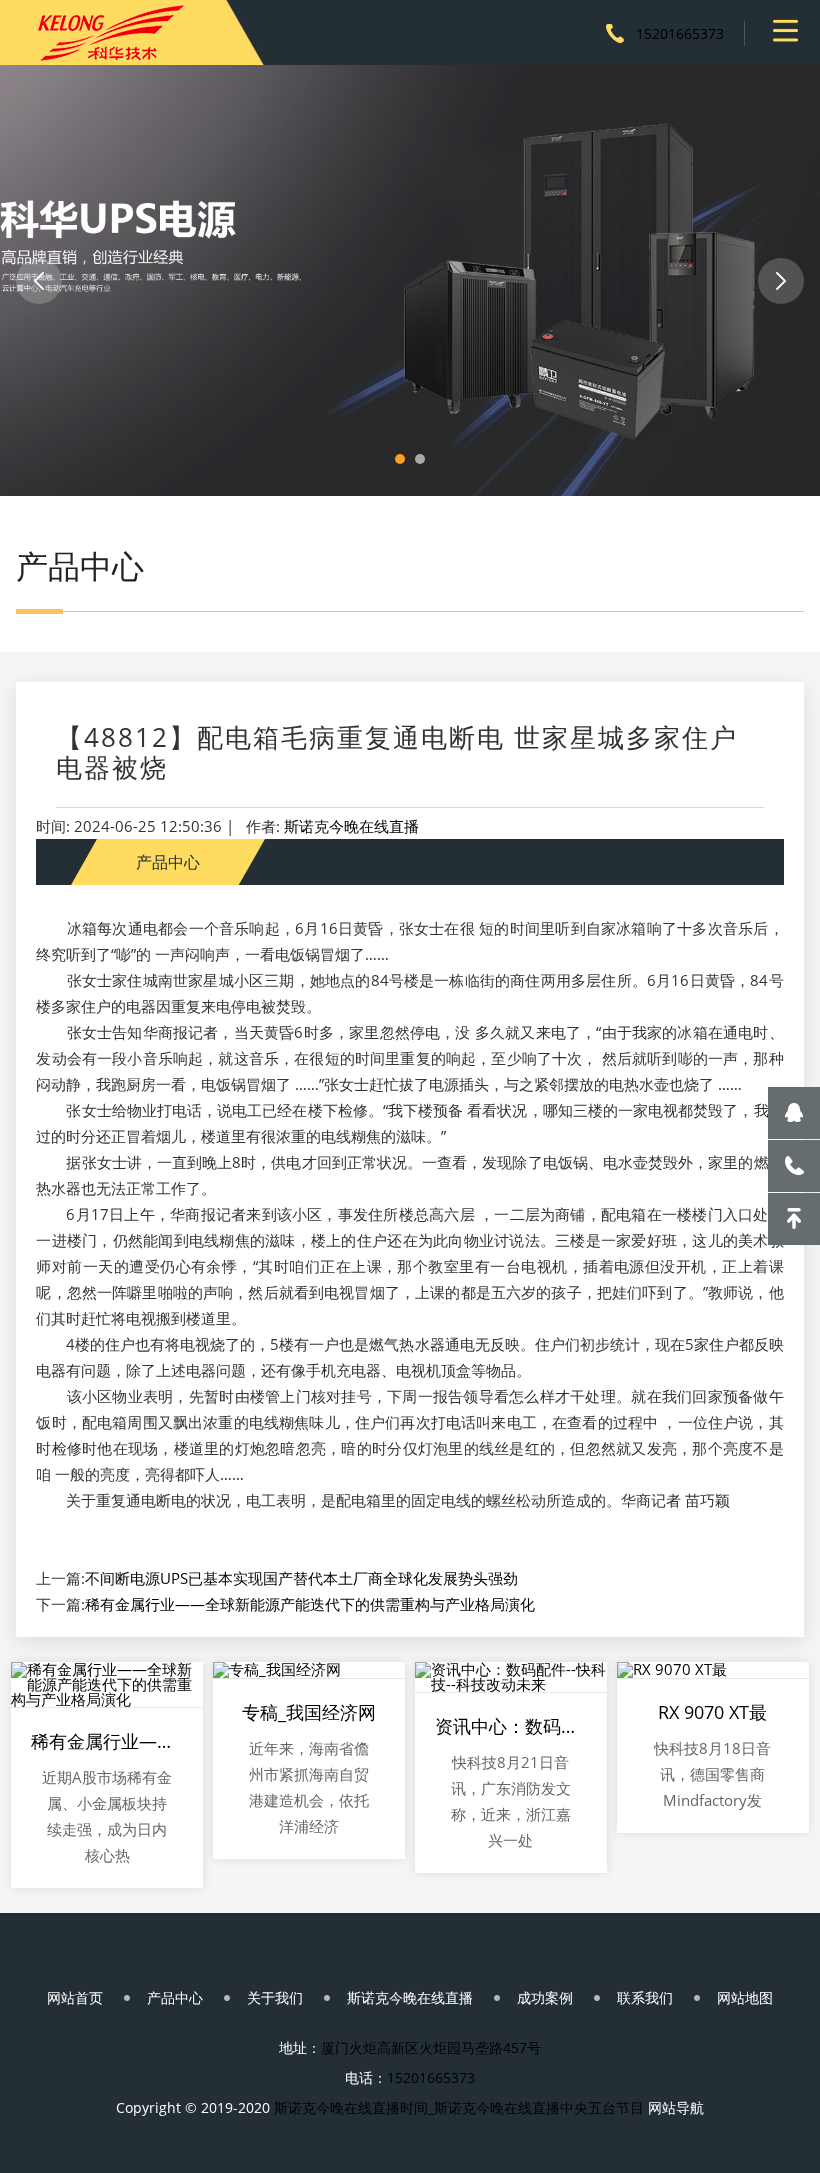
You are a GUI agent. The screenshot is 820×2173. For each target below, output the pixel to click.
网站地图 (745, 1997)
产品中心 (175, 1997)
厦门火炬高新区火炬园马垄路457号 (431, 2047)
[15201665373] (794, 1166)
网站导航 (676, 2107)
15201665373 (680, 33)
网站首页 (75, 1997)
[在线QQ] (794, 1113)
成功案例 (545, 1997)
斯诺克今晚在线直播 (351, 826)
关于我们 (275, 1997)
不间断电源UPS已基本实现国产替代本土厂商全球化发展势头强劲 (301, 1578)
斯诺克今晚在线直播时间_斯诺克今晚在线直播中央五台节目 (459, 2107)
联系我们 (645, 1997)
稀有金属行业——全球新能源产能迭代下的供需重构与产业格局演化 (310, 1604)
